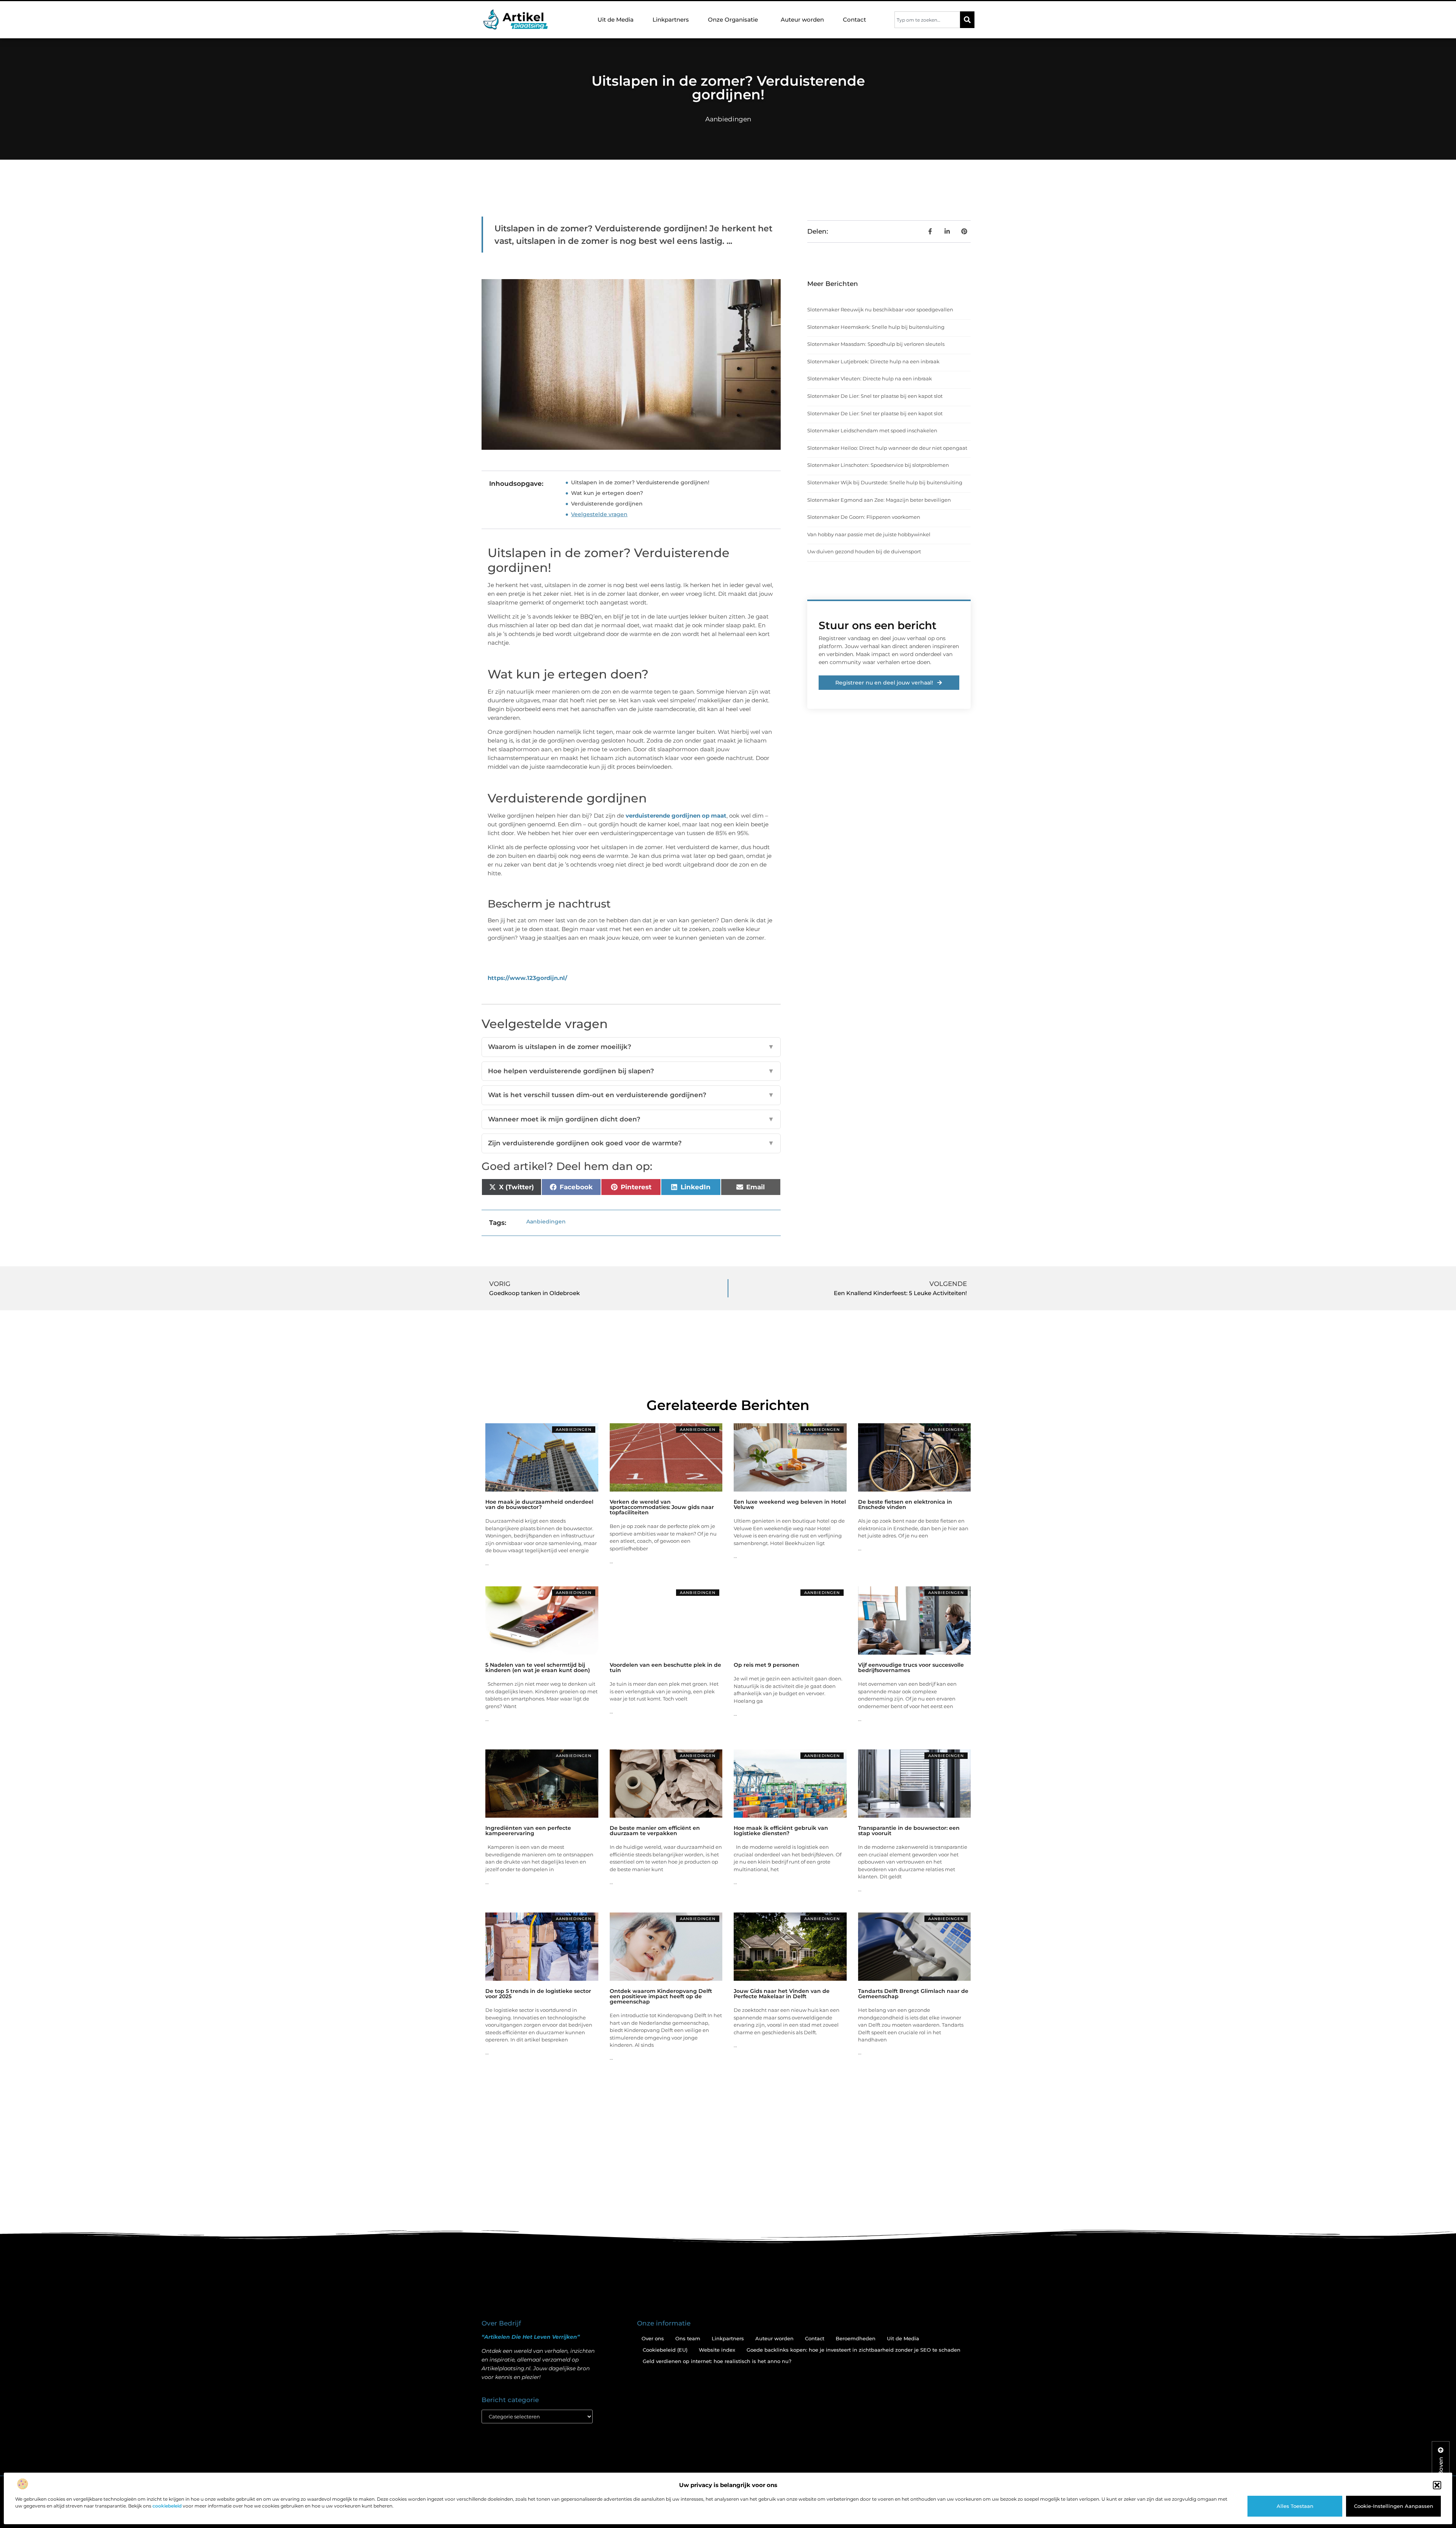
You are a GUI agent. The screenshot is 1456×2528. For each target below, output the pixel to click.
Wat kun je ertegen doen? (607, 493)
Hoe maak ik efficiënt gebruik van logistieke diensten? (781, 1831)
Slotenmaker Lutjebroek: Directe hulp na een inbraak (873, 361)
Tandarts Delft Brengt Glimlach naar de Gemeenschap (913, 1994)
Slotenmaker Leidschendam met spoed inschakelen (872, 430)
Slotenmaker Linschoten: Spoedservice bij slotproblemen (878, 465)
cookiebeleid (167, 2506)
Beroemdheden (856, 2338)
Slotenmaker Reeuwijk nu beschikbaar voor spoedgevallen (880, 309)
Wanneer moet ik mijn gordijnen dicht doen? (631, 1119)
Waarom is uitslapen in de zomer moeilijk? (631, 1047)
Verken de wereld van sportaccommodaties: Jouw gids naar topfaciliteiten (662, 1507)
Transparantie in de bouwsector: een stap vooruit (909, 1831)
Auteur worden (802, 20)
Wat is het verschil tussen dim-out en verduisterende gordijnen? (631, 1095)
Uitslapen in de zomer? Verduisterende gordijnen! (640, 482)
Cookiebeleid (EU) (665, 2350)
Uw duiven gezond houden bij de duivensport (864, 551)
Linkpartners (671, 20)
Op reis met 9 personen (766, 1665)
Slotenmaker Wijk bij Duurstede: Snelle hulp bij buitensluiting (885, 482)
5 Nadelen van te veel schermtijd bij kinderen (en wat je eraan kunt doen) (538, 1668)
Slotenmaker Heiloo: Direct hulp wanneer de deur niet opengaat (887, 448)
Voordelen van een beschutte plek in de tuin (665, 1668)
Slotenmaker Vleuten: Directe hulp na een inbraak (870, 378)
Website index (717, 2350)
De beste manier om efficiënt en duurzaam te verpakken (655, 1831)
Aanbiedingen (728, 119)
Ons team (688, 2338)
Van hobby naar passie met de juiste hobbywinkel (869, 534)
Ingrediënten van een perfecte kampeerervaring (528, 1831)
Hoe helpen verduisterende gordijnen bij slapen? (631, 1071)
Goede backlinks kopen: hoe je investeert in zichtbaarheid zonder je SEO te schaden (854, 2350)
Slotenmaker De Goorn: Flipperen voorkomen (864, 517)
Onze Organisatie (733, 20)
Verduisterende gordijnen (607, 504)
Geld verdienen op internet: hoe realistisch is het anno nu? (717, 2361)
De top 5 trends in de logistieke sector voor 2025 (538, 1994)
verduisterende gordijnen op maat (676, 816)
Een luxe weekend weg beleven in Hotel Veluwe (790, 1504)
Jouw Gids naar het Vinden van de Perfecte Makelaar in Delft (782, 1994)
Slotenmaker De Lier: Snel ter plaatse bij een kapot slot (875, 396)
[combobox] (927, 20)
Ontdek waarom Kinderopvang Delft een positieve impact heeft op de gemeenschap (661, 1996)
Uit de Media (616, 20)
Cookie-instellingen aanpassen (1394, 2506)
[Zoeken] (967, 20)
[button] (1437, 2485)
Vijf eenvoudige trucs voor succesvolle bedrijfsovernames (911, 1668)
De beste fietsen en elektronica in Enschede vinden (905, 1504)
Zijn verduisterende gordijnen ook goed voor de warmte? (631, 1143)
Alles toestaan (1295, 2506)
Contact (854, 20)
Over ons (653, 2338)
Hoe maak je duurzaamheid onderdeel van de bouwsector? (539, 1504)
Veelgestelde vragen (599, 514)
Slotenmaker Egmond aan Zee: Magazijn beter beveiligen (879, 500)
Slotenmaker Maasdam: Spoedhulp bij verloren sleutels (876, 344)
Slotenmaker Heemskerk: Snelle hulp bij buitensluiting (876, 327)
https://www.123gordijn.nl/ (527, 978)
